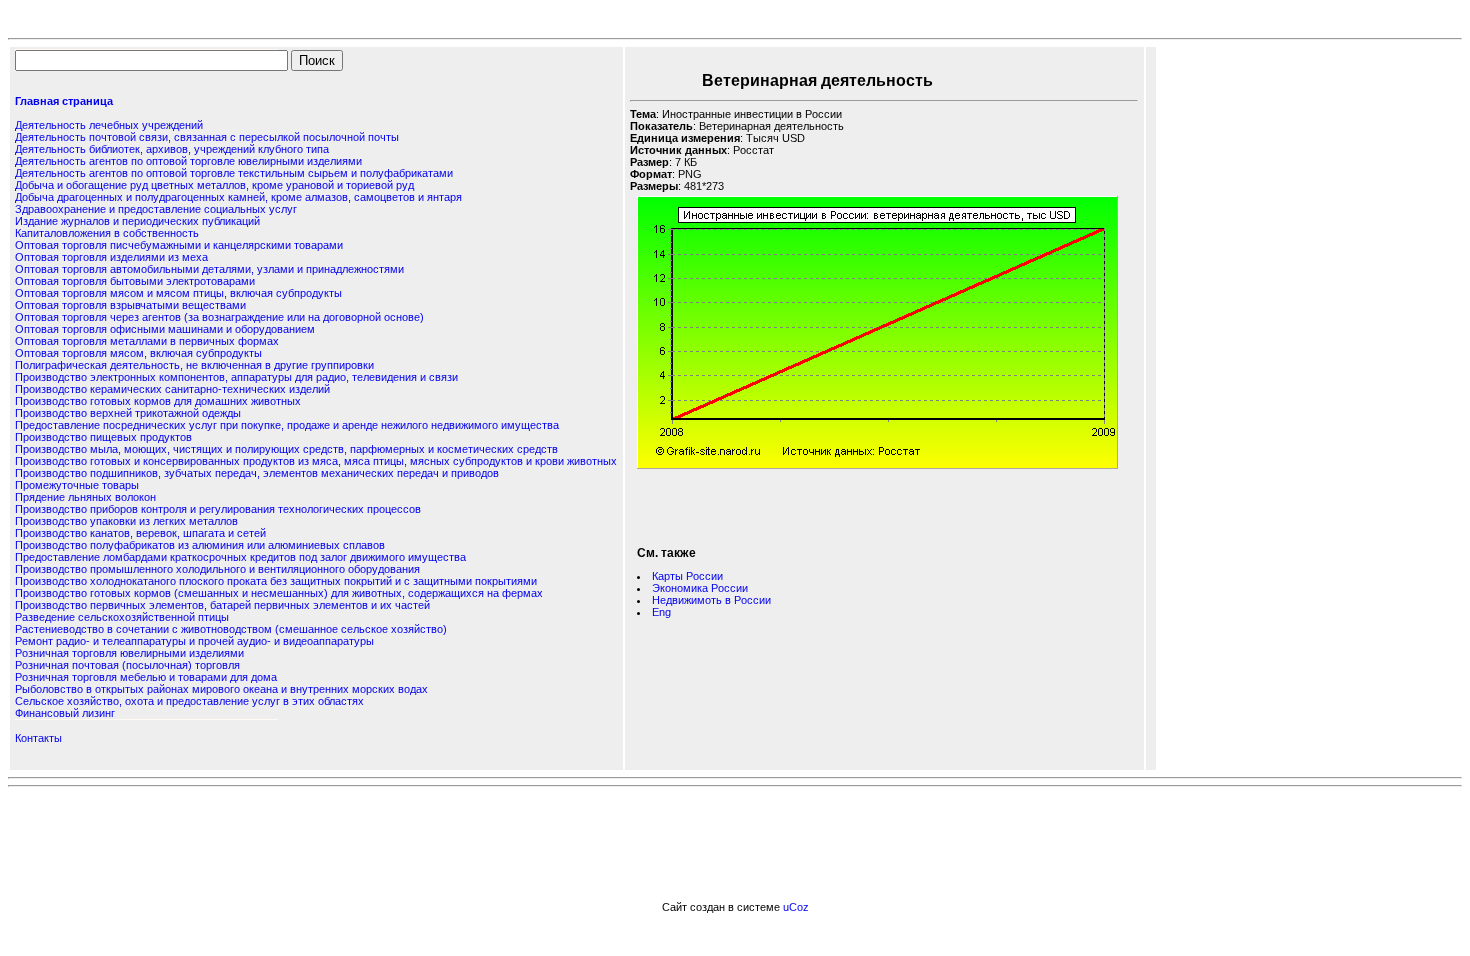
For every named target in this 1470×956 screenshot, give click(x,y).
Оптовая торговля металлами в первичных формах (147, 341)
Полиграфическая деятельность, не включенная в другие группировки (194, 365)
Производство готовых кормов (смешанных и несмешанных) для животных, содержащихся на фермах (279, 593)
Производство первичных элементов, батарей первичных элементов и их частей (222, 605)
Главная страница (64, 101)
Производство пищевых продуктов (103, 437)
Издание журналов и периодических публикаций (137, 221)
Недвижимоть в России (711, 600)
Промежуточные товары (77, 485)
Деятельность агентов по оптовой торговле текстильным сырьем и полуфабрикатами (234, 173)
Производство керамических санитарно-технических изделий (172, 389)
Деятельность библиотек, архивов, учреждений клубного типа (172, 149)
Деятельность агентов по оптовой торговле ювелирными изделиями (188, 161)
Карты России (687, 576)
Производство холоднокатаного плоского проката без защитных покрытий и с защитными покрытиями (276, 581)
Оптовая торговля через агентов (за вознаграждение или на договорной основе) (219, 317)
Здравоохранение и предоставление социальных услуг (156, 209)
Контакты (38, 738)
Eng (661, 612)
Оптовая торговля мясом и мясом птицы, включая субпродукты (178, 293)
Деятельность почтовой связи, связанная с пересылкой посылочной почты (207, 137)
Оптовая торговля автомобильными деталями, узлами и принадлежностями (209, 269)
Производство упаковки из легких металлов (126, 521)
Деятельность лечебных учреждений (109, 125)
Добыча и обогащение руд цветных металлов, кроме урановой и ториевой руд (214, 185)
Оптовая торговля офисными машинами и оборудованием (165, 329)
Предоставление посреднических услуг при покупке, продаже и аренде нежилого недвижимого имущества (287, 425)
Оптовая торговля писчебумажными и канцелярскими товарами (179, 245)
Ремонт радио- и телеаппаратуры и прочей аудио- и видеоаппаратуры (194, 641)
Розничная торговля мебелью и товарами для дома (146, 677)
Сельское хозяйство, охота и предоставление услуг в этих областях (189, 701)
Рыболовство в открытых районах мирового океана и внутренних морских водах (221, 689)
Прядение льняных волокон (85, 497)
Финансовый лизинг (65, 713)
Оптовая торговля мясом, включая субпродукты (138, 353)
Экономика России (700, 588)
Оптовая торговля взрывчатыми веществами (130, 305)
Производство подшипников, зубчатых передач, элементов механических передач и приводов (257, 473)
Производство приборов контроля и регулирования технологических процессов (218, 509)
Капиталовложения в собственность (107, 233)
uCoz (796, 907)
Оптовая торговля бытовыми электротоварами (135, 281)
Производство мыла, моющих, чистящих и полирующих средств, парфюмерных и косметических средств (286, 449)
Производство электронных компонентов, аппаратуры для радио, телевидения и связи (236, 377)
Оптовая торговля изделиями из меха (111, 257)
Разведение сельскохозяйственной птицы (122, 617)
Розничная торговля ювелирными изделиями (129, 653)
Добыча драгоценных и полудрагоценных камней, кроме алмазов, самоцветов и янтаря (238, 197)
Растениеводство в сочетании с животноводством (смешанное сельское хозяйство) (231, 629)
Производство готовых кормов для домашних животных (158, 401)
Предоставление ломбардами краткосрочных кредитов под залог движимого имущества (240, 557)
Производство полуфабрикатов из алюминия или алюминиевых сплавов (200, 545)
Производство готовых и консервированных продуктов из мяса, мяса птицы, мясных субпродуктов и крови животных (316, 461)
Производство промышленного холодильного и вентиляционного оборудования (217, 569)
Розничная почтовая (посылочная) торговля (127, 665)
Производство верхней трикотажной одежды (128, 413)
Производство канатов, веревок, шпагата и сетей (140, 533)
